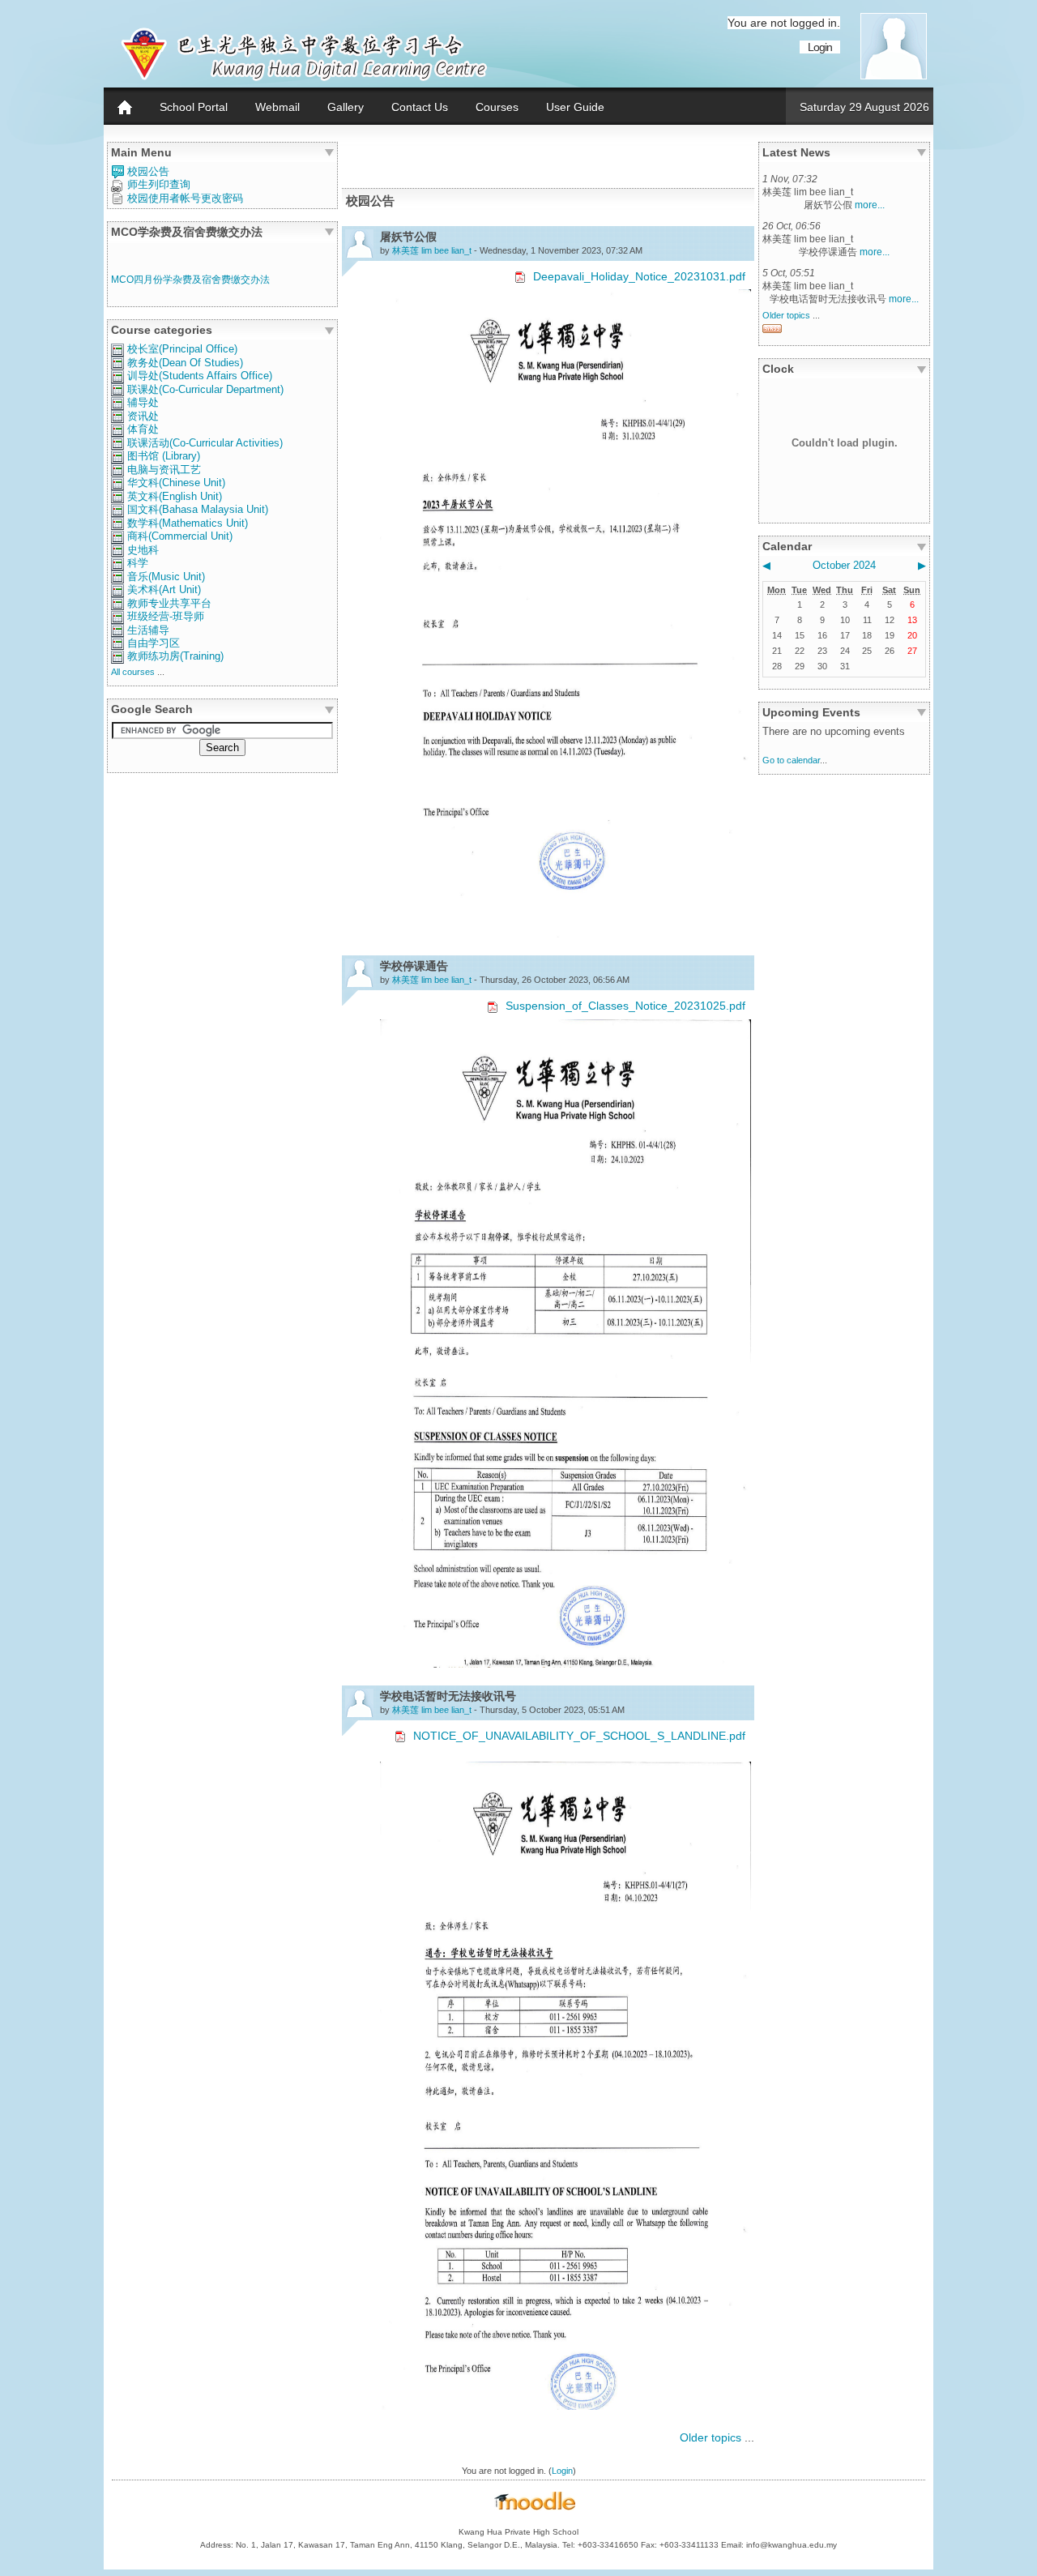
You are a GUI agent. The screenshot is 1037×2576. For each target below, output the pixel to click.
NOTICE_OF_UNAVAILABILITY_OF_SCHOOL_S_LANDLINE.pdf (579, 1736)
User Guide (575, 107)
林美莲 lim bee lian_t (432, 250)
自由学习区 (154, 643)
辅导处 (143, 402)
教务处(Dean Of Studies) (185, 363)
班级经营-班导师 (166, 616)
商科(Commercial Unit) (180, 536)
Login (820, 47)
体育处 (143, 429)
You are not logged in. (784, 23)
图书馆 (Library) (164, 456)
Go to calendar (791, 760)
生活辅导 (148, 630)
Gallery (346, 107)
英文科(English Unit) (175, 496)
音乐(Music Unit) (166, 577)
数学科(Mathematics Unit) (188, 523)
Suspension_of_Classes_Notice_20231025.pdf (625, 1006)
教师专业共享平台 (169, 603)
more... (870, 205)
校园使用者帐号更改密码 (185, 198)
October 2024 (844, 565)
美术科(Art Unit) (164, 590)
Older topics (711, 2437)
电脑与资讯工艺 (164, 470)
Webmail (277, 107)
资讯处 (143, 416)
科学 (138, 563)
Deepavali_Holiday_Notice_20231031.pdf (639, 276)
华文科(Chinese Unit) (176, 483)
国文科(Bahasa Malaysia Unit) (198, 509)
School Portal (194, 107)
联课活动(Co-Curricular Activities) (205, 443)
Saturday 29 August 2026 (864, 107)
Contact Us (420, 107)
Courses (497, 107)
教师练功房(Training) (175, 656)
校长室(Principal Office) (182, 349)
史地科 (143, 550)
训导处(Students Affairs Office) (200, 376)
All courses (133, 672)
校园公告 (148, 171)
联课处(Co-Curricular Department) (205, 389)
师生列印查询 (159, 184)
